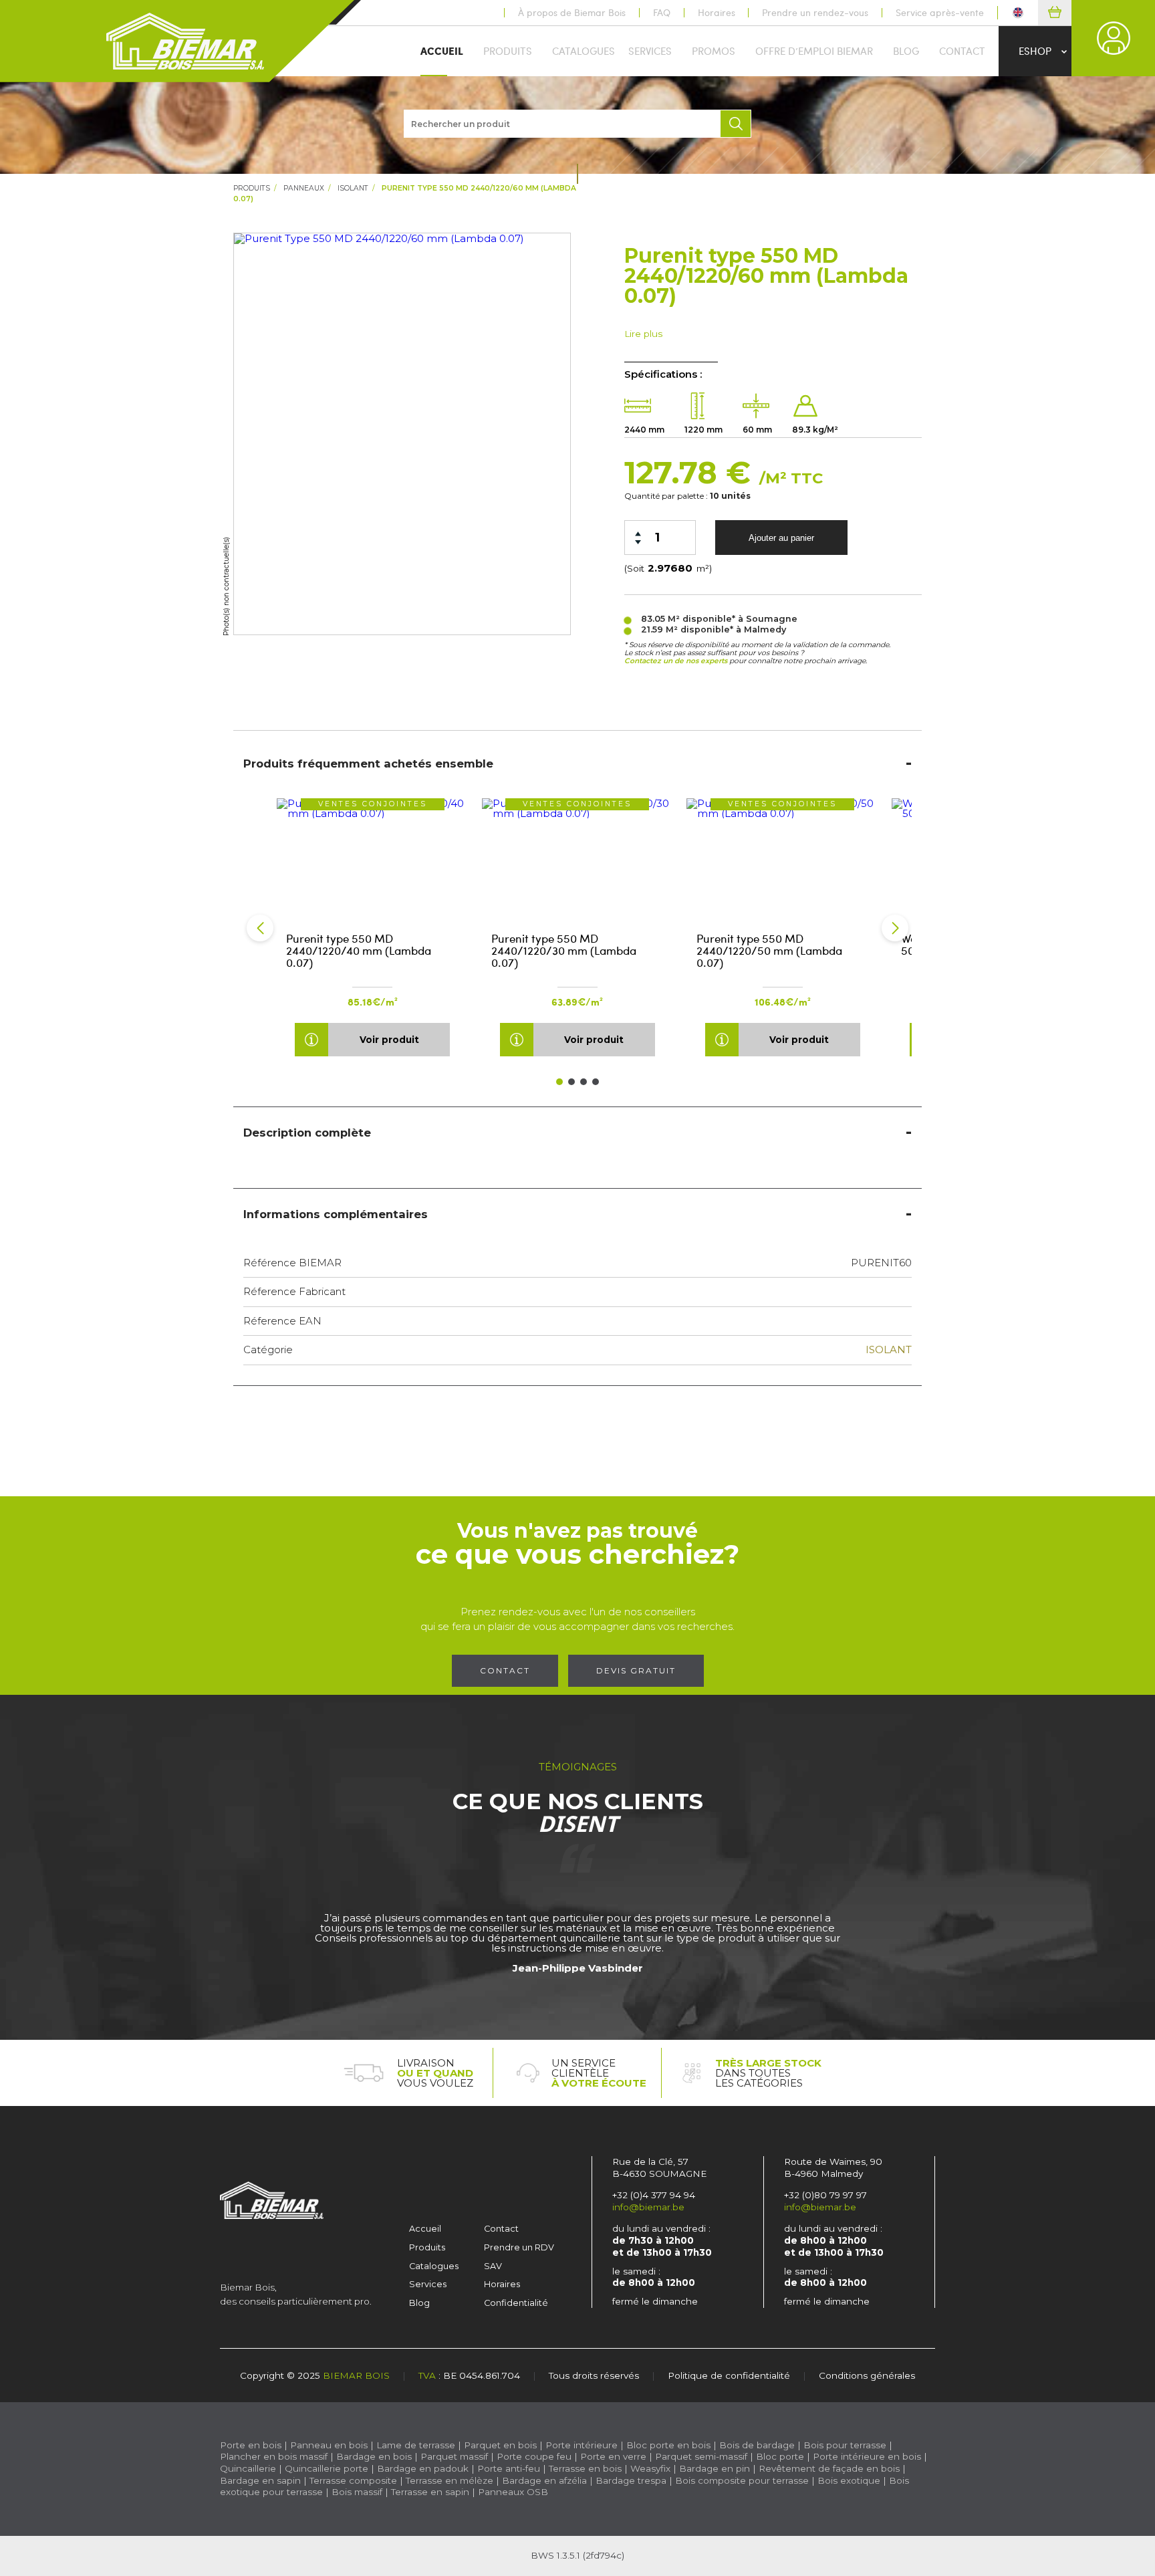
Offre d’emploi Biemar (814, 51)
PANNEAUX (304, 188)
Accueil (442, 51)
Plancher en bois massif (274, 2456)
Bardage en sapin (260, 2480)
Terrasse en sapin (430, 2492)
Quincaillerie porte (327, 2468)
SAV (493, 2266)
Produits (508, 51)
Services (650, 51)
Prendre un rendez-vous (815, 13)
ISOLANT (353, 188)
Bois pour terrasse (845, 2445)
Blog (906, 51)
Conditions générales (867, 2375)
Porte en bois (251, 2445)
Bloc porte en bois (668, 2445)
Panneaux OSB (513, 2492)
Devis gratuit (636, 1670)
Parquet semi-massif (701, 2456)
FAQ (662, 13)
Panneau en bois (329, 2445)
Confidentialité (516, 2303)
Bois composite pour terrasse (742, 2480)
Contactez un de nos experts (676, 661)
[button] (260, 928)
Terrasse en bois (585, 2468)
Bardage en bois (373, 2456)
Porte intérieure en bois (867, 2456)
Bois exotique (849, 2480)
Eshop (1035, 51)
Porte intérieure (582, 2445)
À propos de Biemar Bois (572, 13)
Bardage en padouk (423, 2468)
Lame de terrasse (416, 2445)
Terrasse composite (353, 2480)
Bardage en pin (715, 2468)
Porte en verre (613, 2456)
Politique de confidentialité (729, 2375)
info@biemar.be (648, 2207)
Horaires (717, 13)
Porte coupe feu (534, 2456)
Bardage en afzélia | (547, 2480)
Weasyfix (650, 2468)
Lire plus (643, 334)
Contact (962, 51)
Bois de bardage (757, 2445)
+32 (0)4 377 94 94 (654, 2195)
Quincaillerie (248, 2468)
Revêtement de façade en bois (829, 2468)
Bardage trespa (631, 2480)
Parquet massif (454, 2456)
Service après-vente (940, 13)
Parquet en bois (500, 2445)
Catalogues (584, 51)
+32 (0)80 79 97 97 (825, 2195)
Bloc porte (780, 2456)
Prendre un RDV (519, 2247)
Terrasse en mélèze (450, 2480)
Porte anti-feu (509, 2468)
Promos (714, 51)
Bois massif (357, 2492)
